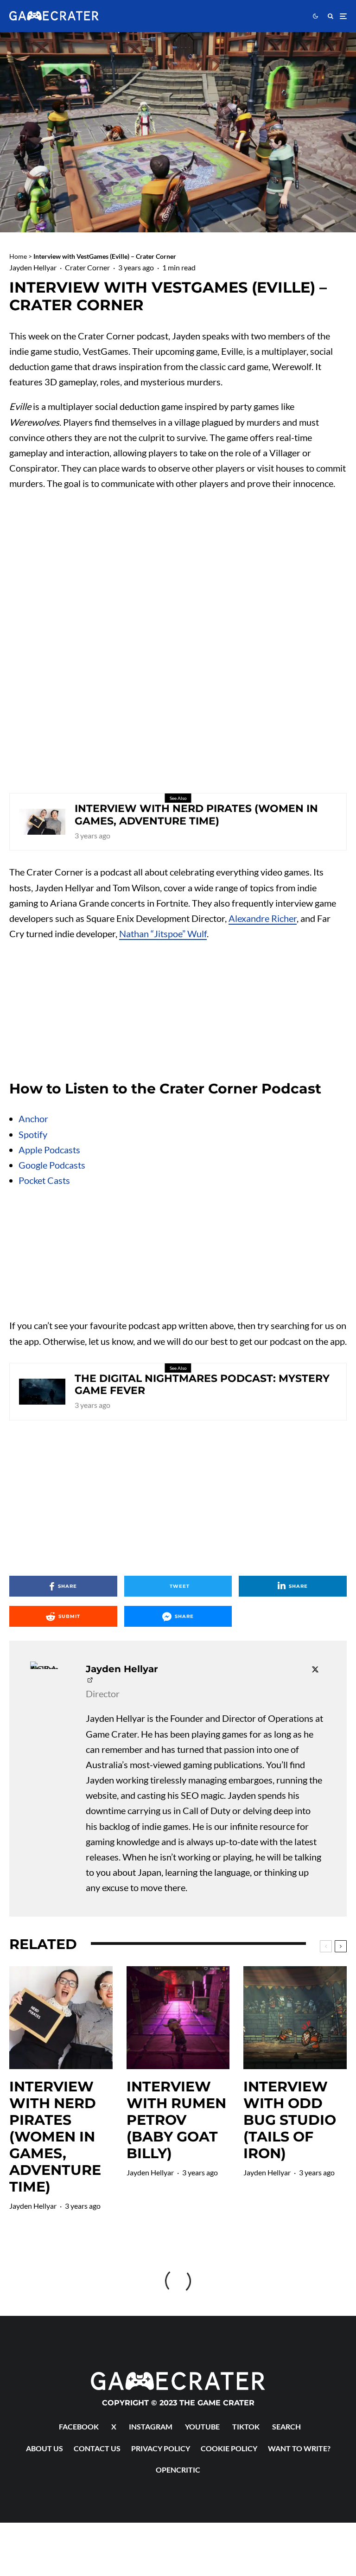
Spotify (33, 1134)
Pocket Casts (44, 1180)
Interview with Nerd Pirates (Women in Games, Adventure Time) (196, 815)
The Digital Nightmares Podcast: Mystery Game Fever (202, 1385)
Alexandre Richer (263, 918)
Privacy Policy (161, 2448)
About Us (44, 2448)
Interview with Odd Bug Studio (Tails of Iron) (290, 2120)
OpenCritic (178, 2470)
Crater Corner (87, 267)
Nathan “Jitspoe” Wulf (163, 933)
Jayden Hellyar (33, 267)
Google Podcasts (52, 1165)
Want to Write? (299, 2448)
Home (18, 256)
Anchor (33, 1119)
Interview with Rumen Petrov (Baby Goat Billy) (176, 2120)
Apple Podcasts (49, 1150)
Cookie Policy (229, 2448)
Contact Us (97, 2448)
